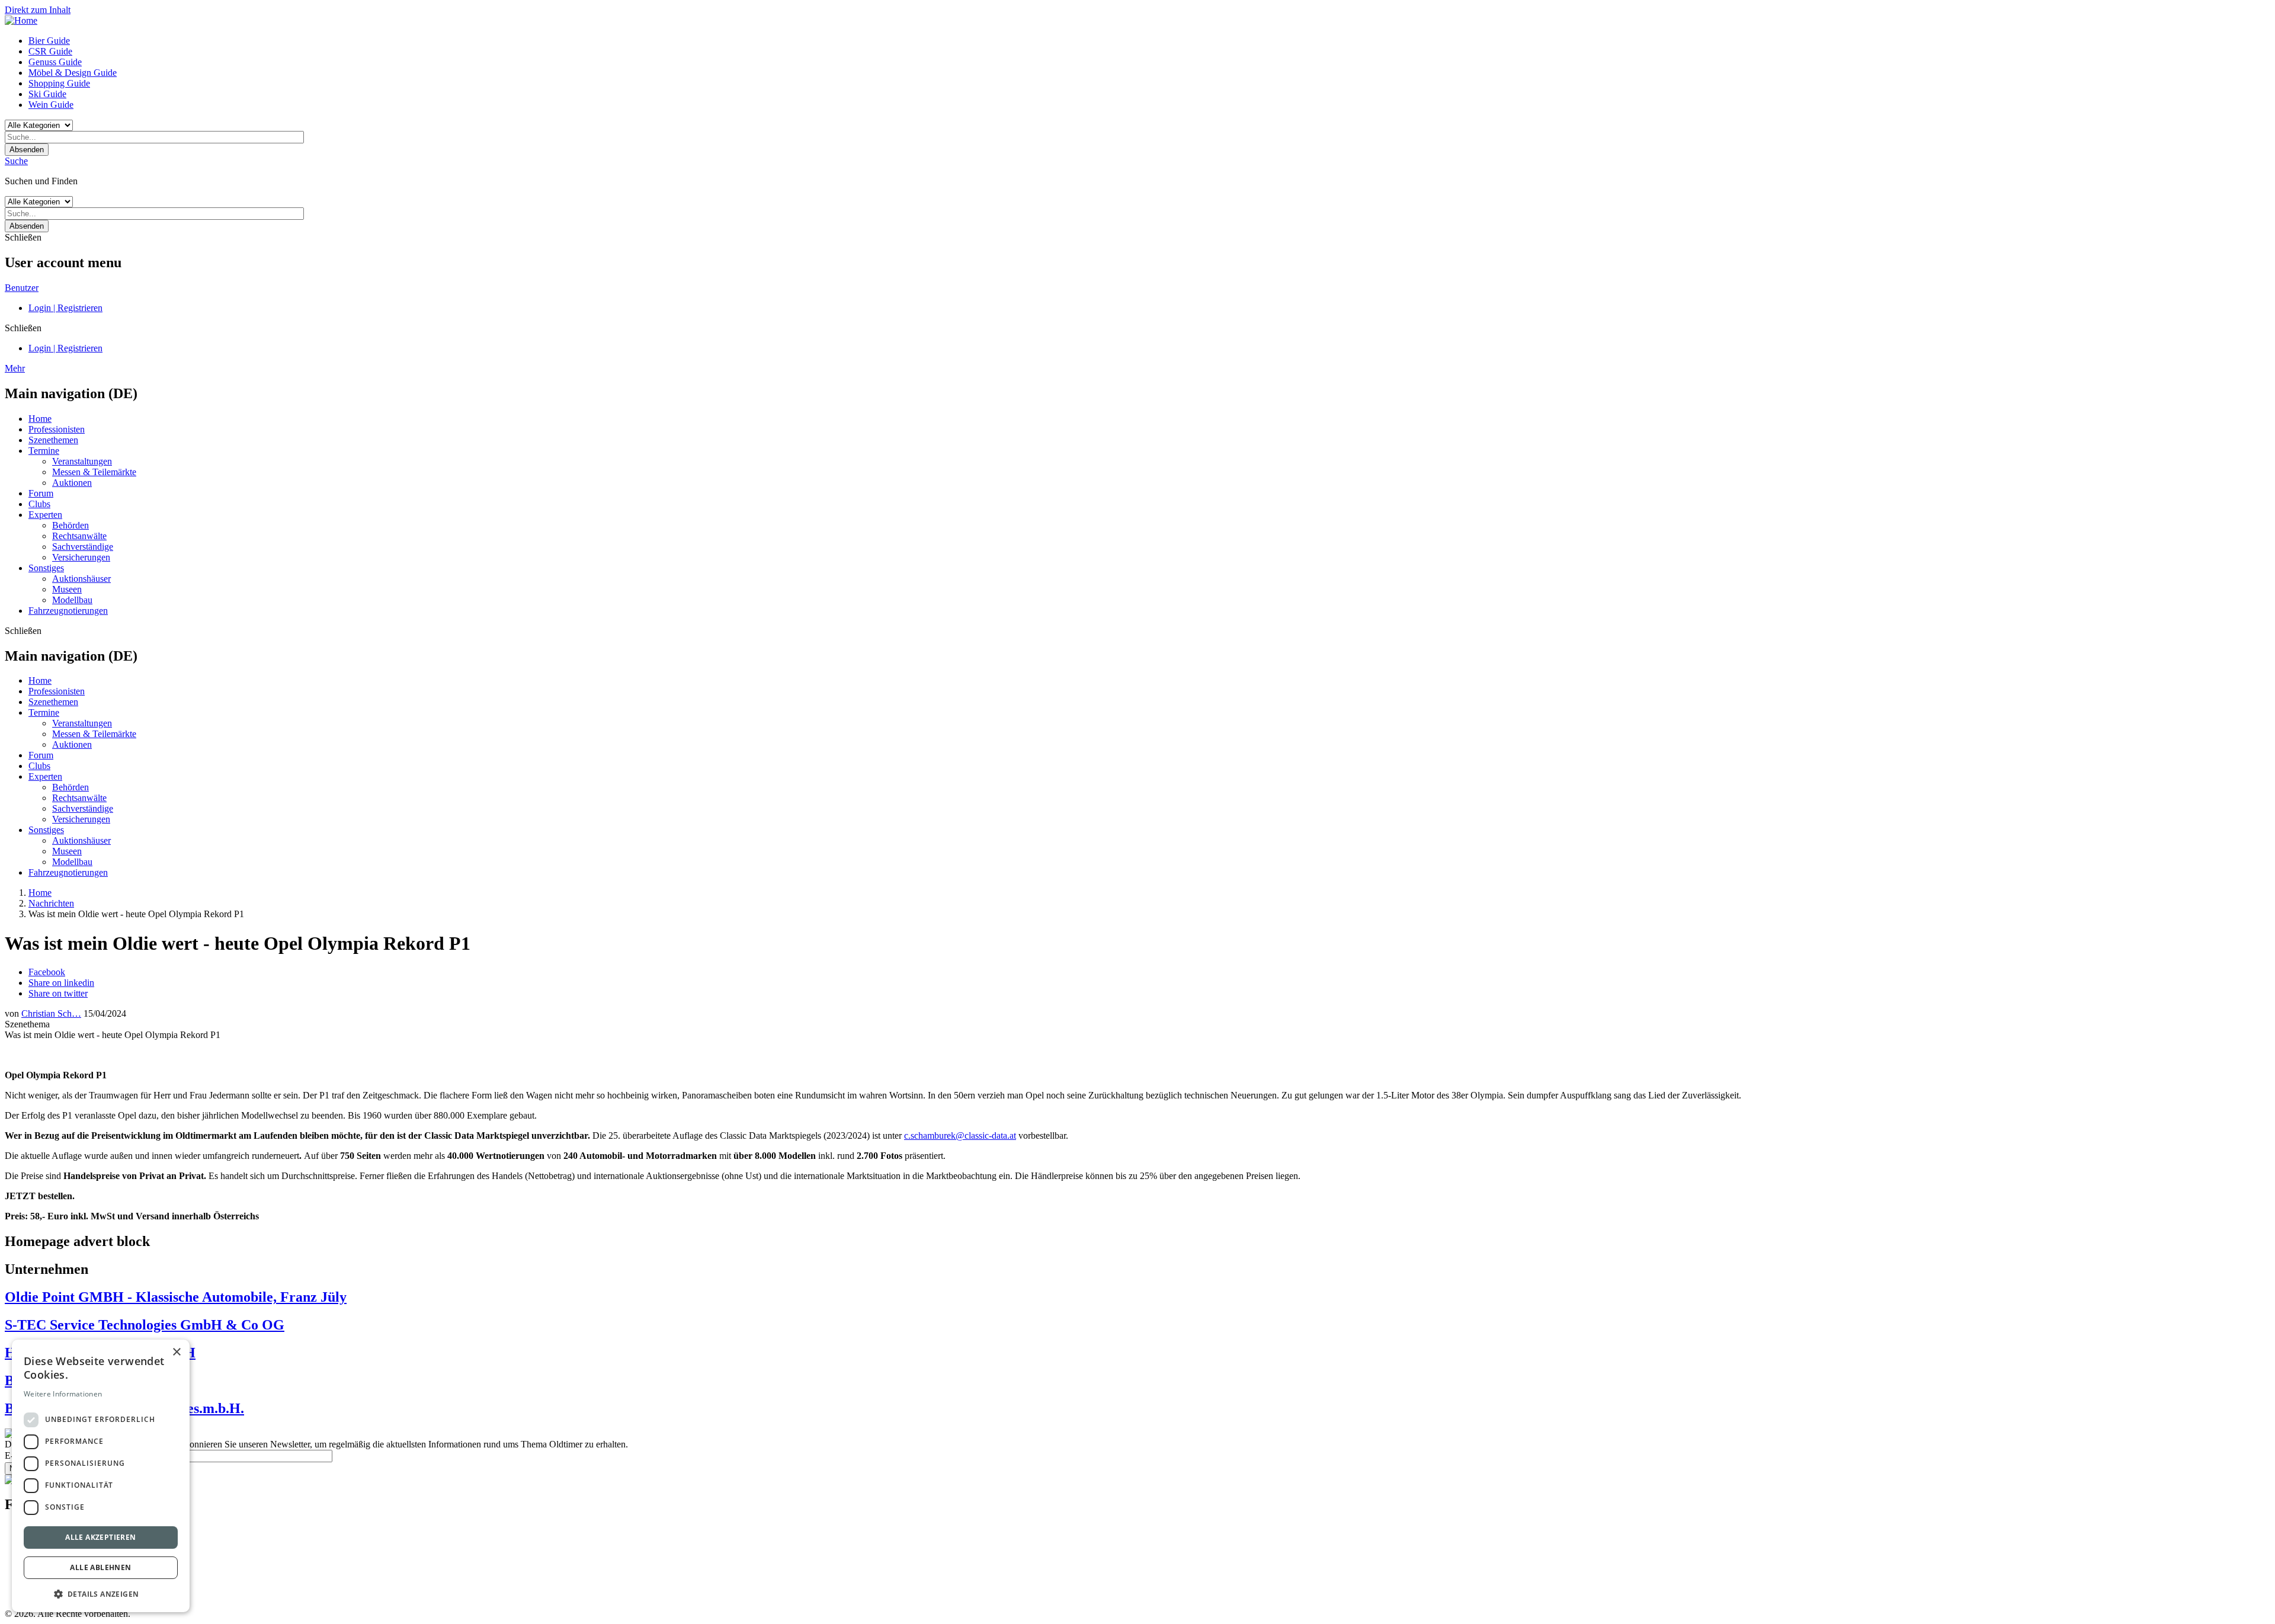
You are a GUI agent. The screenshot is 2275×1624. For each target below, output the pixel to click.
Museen (67, 589)
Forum (41, 493)
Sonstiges (46, 568)
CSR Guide (50, 51)
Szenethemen (53, 440)
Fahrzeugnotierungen (68, 611)
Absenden (27, 150)
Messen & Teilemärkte (94, 472)
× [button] (176, 1352)
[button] (101, 1593)
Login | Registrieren (65, 308)
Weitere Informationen (63, 1394)
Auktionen (72, 483)
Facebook (47, 972)
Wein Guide (51, 105)
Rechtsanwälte (79, 536)
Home (40, 419)
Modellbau (72, 600)
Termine (44, 451)
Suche (16, 161)
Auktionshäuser (81, 579)
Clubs (39, 504)
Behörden (71, 525)
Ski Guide (47, 94)
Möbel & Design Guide (73, 73)
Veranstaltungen (82, 461)
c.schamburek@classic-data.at (960, 1135)
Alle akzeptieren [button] (100, 1537)
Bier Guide (49, 41)
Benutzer (22, 288)
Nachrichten (51, 903)
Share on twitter (58, 993)
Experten (45, 515)
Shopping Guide (59, 83)
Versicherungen (81, 557)
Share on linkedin (61, 983)
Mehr (15, 368)
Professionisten (57, 429)
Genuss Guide (55, 62)
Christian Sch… (51, 1013)
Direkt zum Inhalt (38, 10)
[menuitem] (1149, 41)
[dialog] (101, 1476)
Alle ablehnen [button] (100, 1567)
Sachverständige (83, 547)
